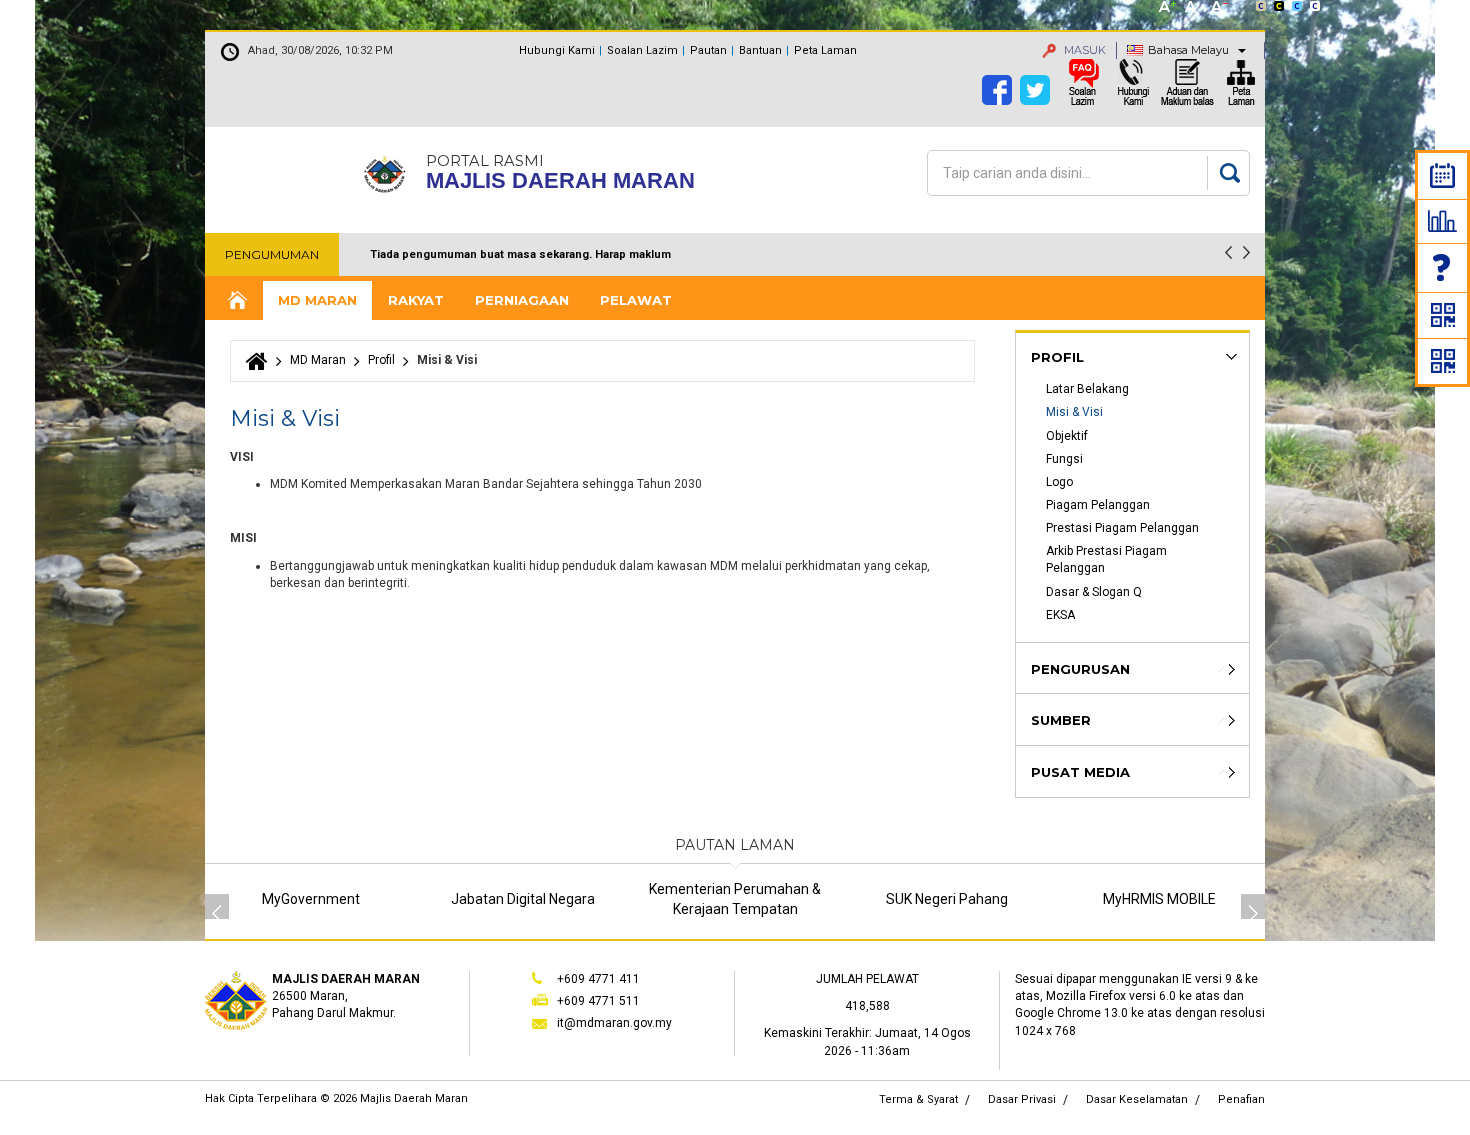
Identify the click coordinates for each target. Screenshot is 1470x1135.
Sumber (1061, 720)
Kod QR (1443, 315)
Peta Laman (825, 50)
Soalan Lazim (1443, 267)
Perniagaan (522, 300)
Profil (381, 360)
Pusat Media (1080, 772)
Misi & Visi (1074, 412)
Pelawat (636, 300)
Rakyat (416, 300)
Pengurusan (1080, 669)
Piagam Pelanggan (1098, 505)
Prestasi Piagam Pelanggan (1122, 528)
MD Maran (317, 300)
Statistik (1442, 221)
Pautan (708, 50)
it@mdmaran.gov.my (614, 1023)
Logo (1059, 482)
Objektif (1067, 436)
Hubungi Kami (557, 50)
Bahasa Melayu (1188, 50)
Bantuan (760, 50)
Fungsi (1064, 459)
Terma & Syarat (918, 1099)
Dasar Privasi (1022, 1099)
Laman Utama (236, 300)
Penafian (1241, 1099)
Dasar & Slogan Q (1094, 592)
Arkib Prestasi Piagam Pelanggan (1108, 559)
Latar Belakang (1087, 389)
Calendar (1442, 175)
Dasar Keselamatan (1137, 1099)
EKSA (1060, 615)
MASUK (1083, 50)
